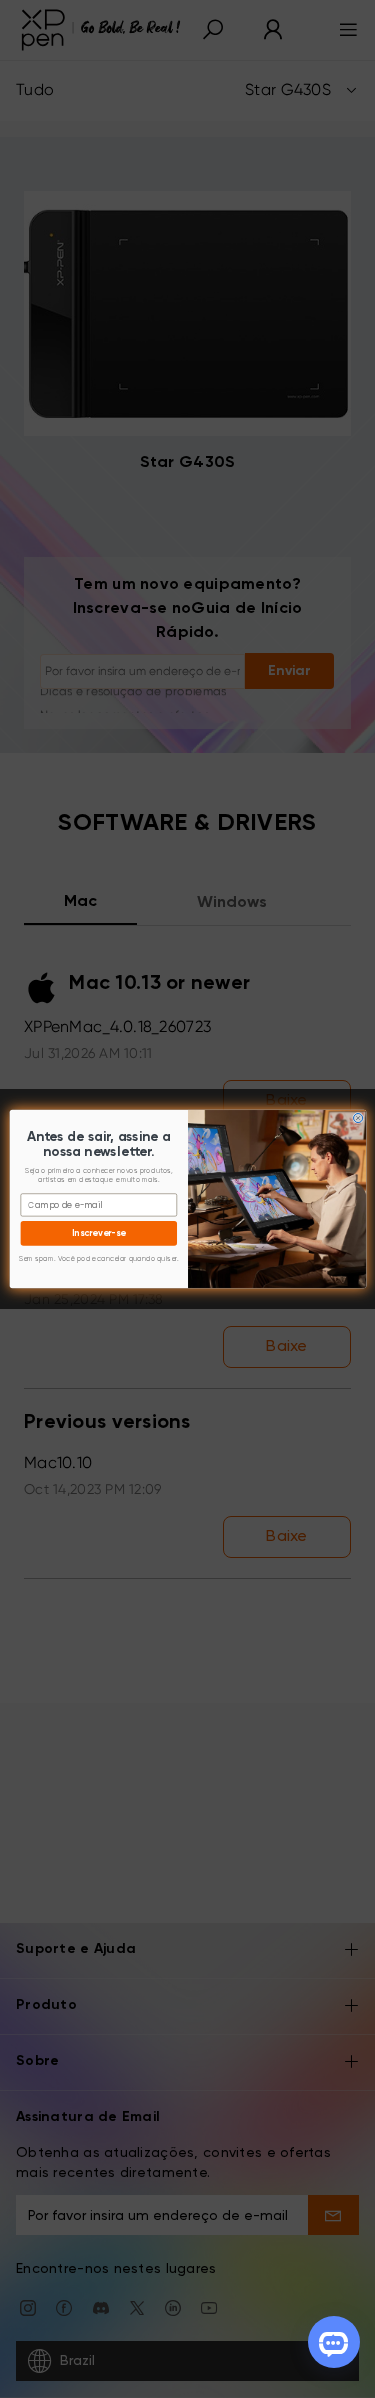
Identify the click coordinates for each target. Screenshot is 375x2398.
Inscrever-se (99, 1233)
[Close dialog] (357, 1117)
